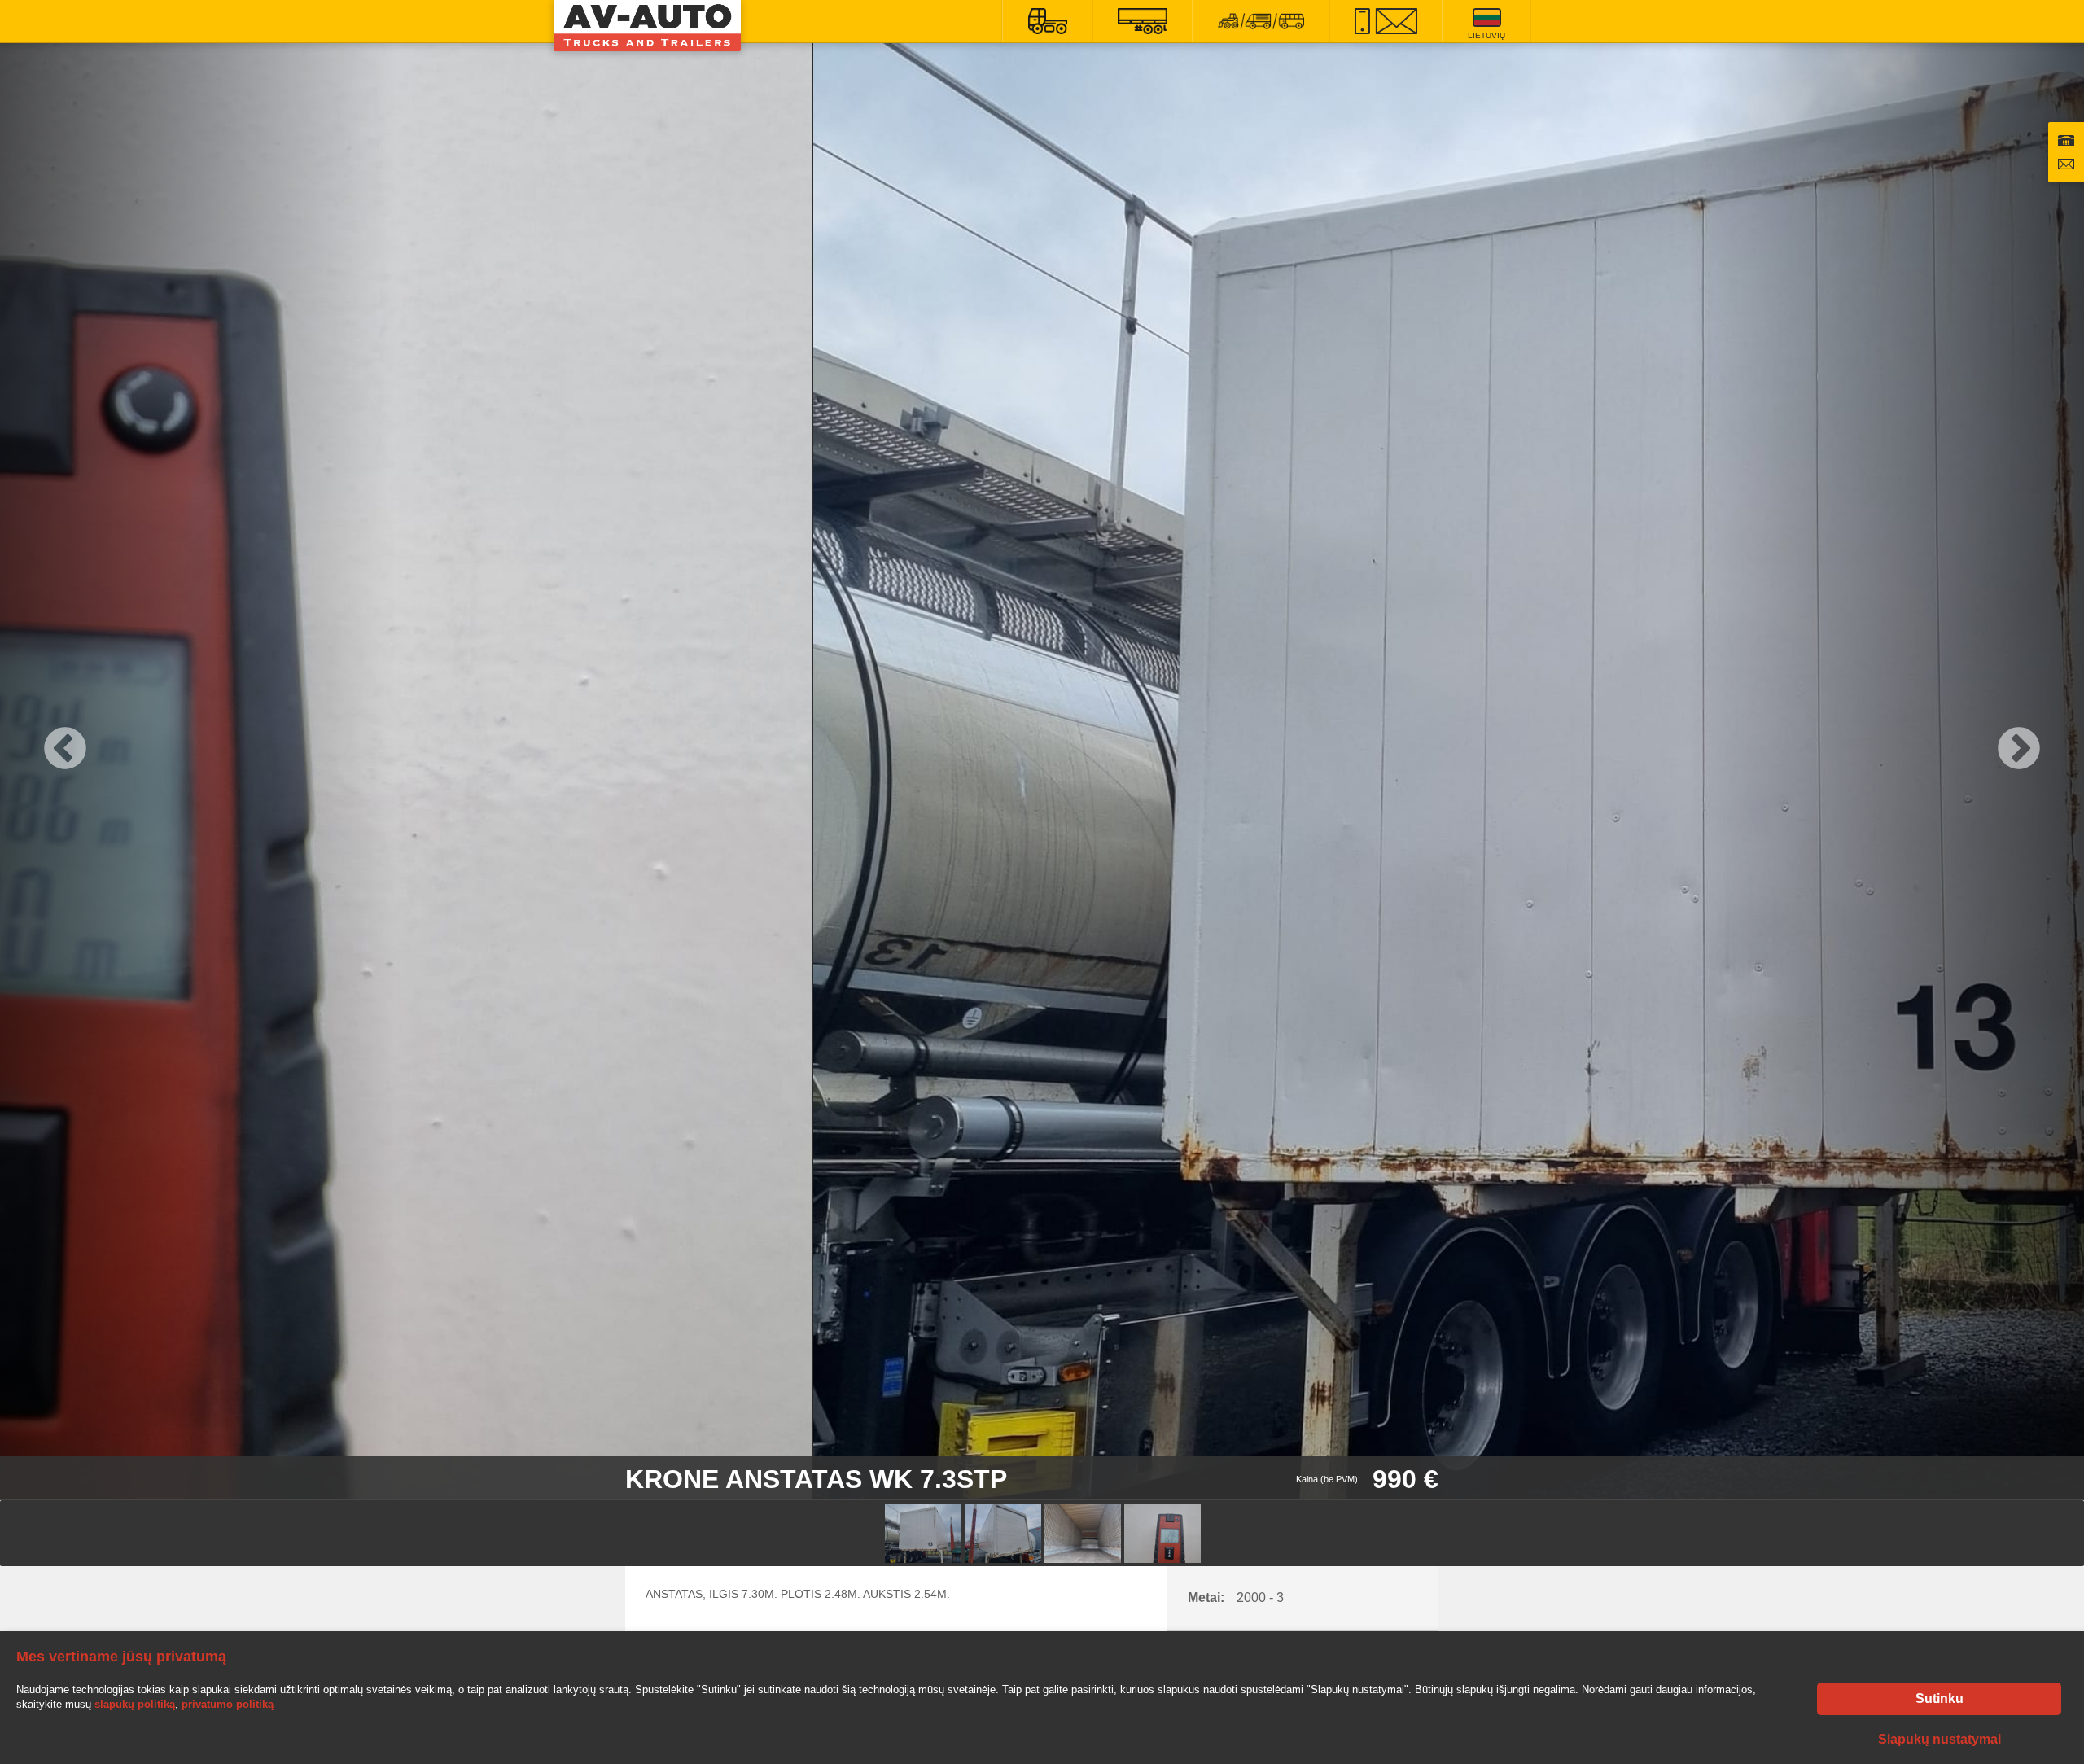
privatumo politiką (228, 1704)
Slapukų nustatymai (1940, 1739)
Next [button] (2019, 750)
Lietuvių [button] (1486, 35)
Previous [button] (65, 750)
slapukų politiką (135, 1704)
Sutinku (1940, 1698)
